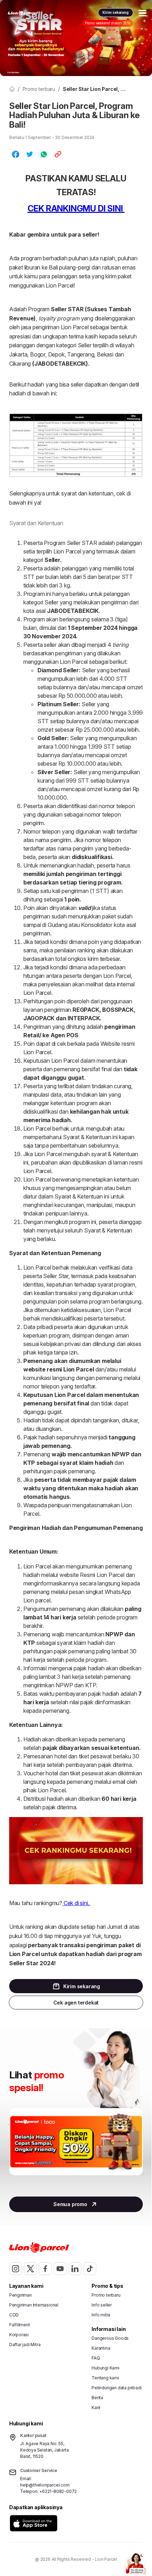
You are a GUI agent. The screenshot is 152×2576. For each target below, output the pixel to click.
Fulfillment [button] (20, 2325)
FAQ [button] (96, 2358)
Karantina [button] (101, 2348)
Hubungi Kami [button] (106, 2368)
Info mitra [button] (101, 2315)
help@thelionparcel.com (45, 2485)
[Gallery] (76, 2149)
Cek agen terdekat (76, 2003)
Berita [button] (97, 2398)
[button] (34, 2523)
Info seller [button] (102, 2305)
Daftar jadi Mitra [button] (25, 2345)
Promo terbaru (39, 89)
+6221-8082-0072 (58, 2491)
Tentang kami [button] (105, 2378)
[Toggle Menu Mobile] (142, 13)
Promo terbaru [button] (106, 2295)
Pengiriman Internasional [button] (34, 2305)
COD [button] (14, 2315)
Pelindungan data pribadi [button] (116, 2388)
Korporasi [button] (19, 2335)
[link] (23, 13)
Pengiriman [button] (21, 2295)
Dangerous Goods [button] (110, 2338)
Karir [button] (96, 2407)
